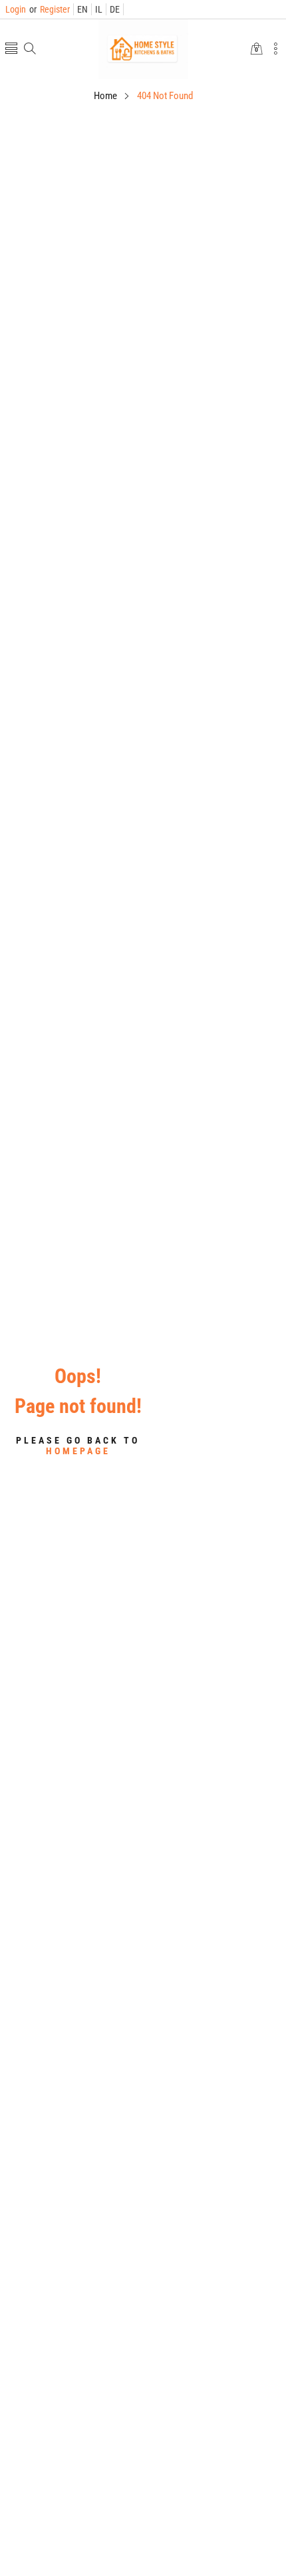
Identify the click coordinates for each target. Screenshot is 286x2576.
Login (16, 9)
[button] (11, 50)
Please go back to (78, 1446)
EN (82, 9)
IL (99, 9)
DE (115, 9)
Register (50, 9)
